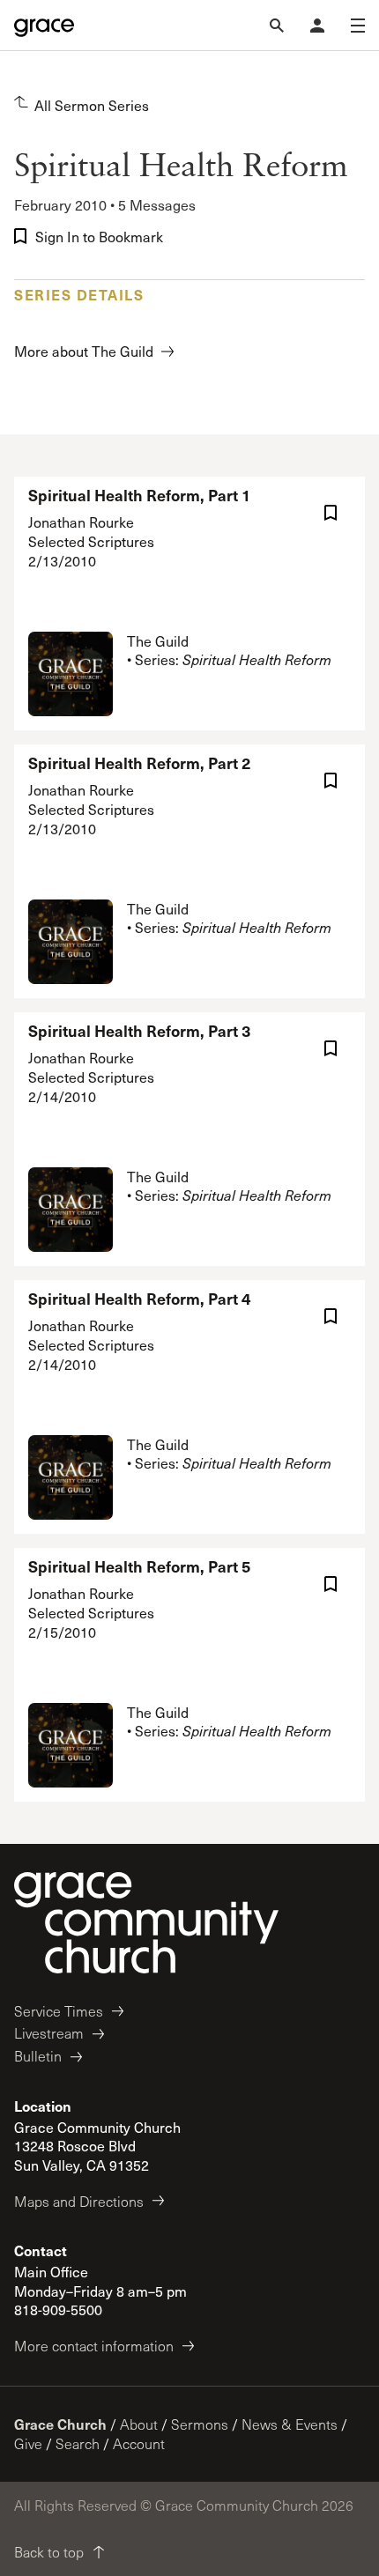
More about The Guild (84, 351)
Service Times (59, 2011)
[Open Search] (277, 26)
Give (28, 2443)
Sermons (200, 2424)
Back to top (49, 2552)
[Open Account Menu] (317, 26)
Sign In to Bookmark (99, 237)
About (139, 2424)
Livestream (49, 2033)
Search (78, 2443)
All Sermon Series (92, 105)
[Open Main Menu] (358, 26)
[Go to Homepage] (44, 26)
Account (139, 2443)
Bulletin (38, 2056)
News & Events (290, 2424)
